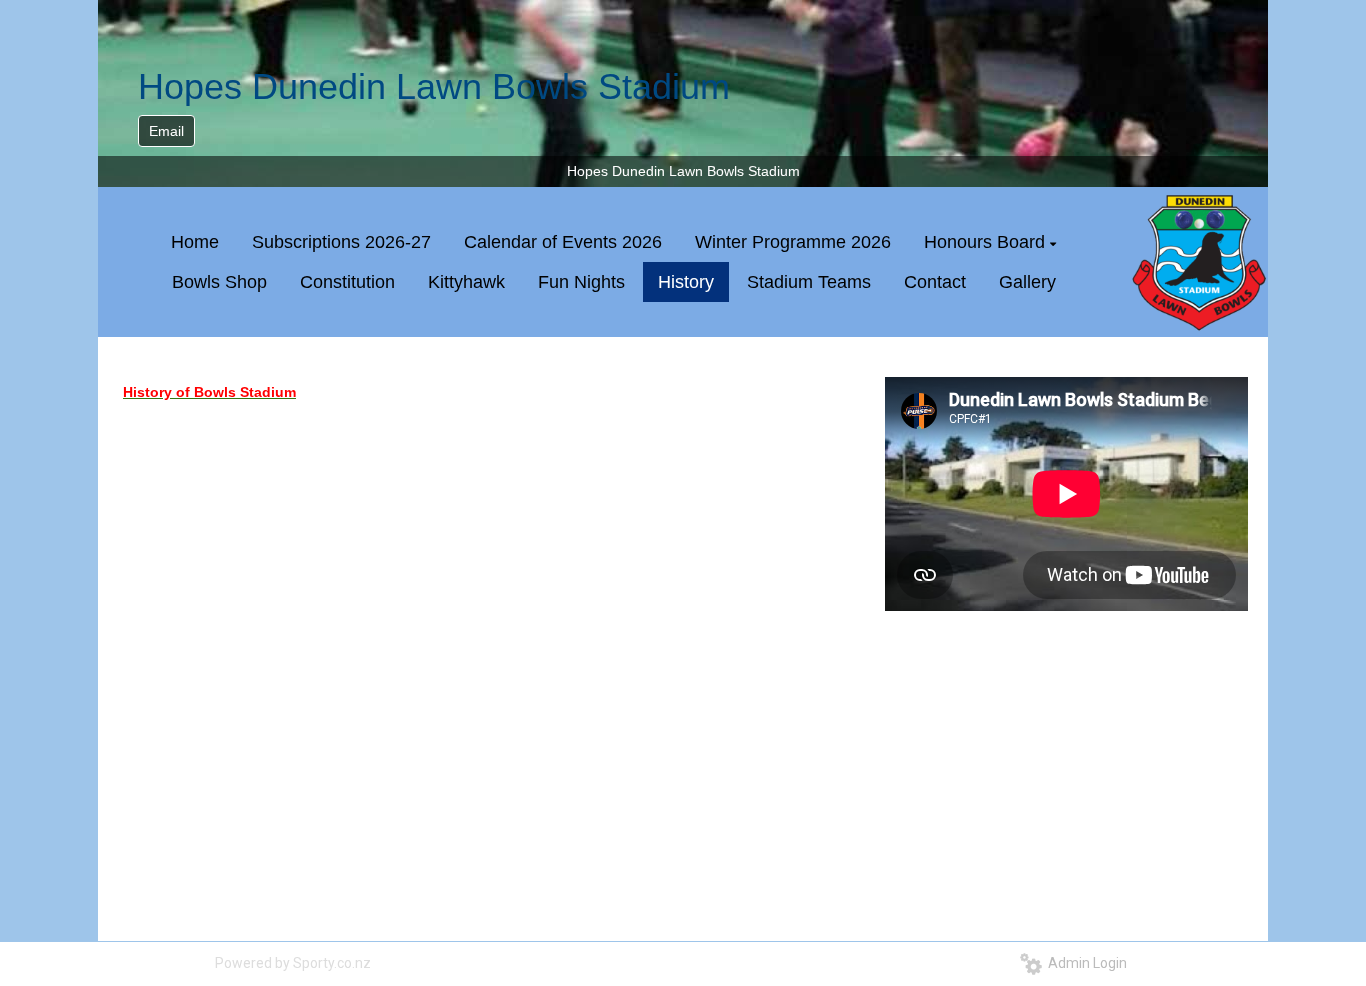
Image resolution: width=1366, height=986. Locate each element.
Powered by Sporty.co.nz (293, 963)
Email (166, 131)
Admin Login (1084, 963)
